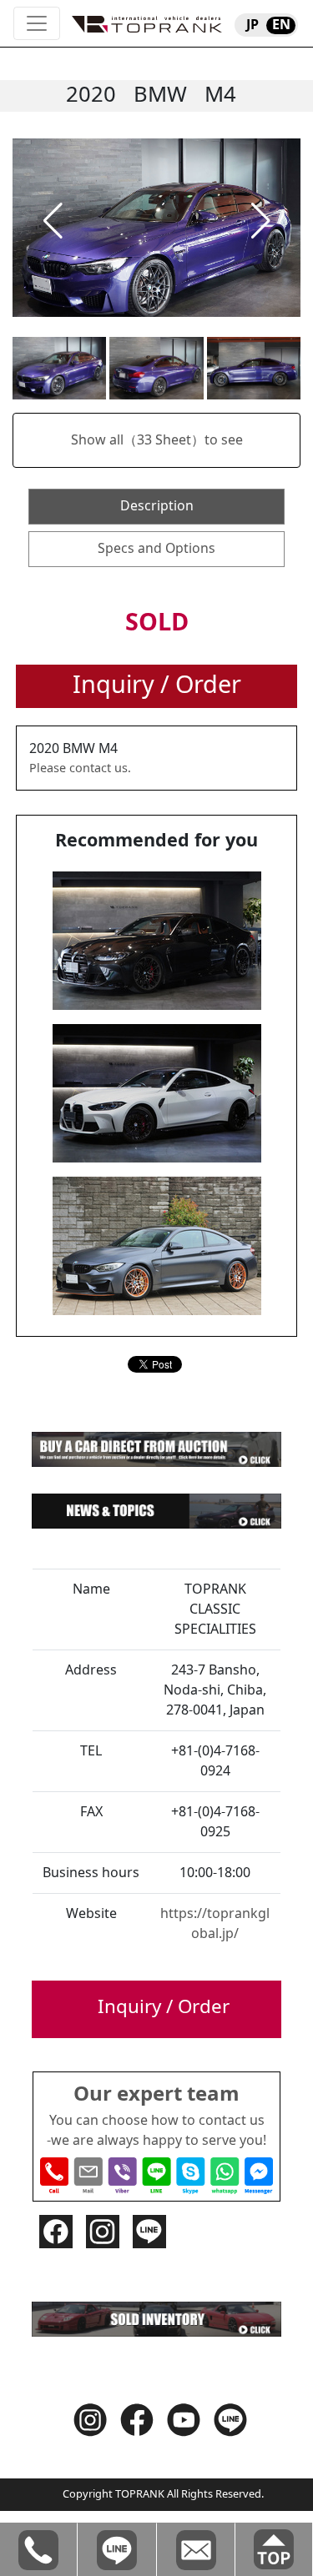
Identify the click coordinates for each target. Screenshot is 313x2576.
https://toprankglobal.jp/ (215, 1924)
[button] (53, 221)
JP (252, 25)
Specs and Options (156, 549)
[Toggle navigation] (37, 23)
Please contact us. (80, 768)
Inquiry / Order (157, 685)
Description (157, 506)
